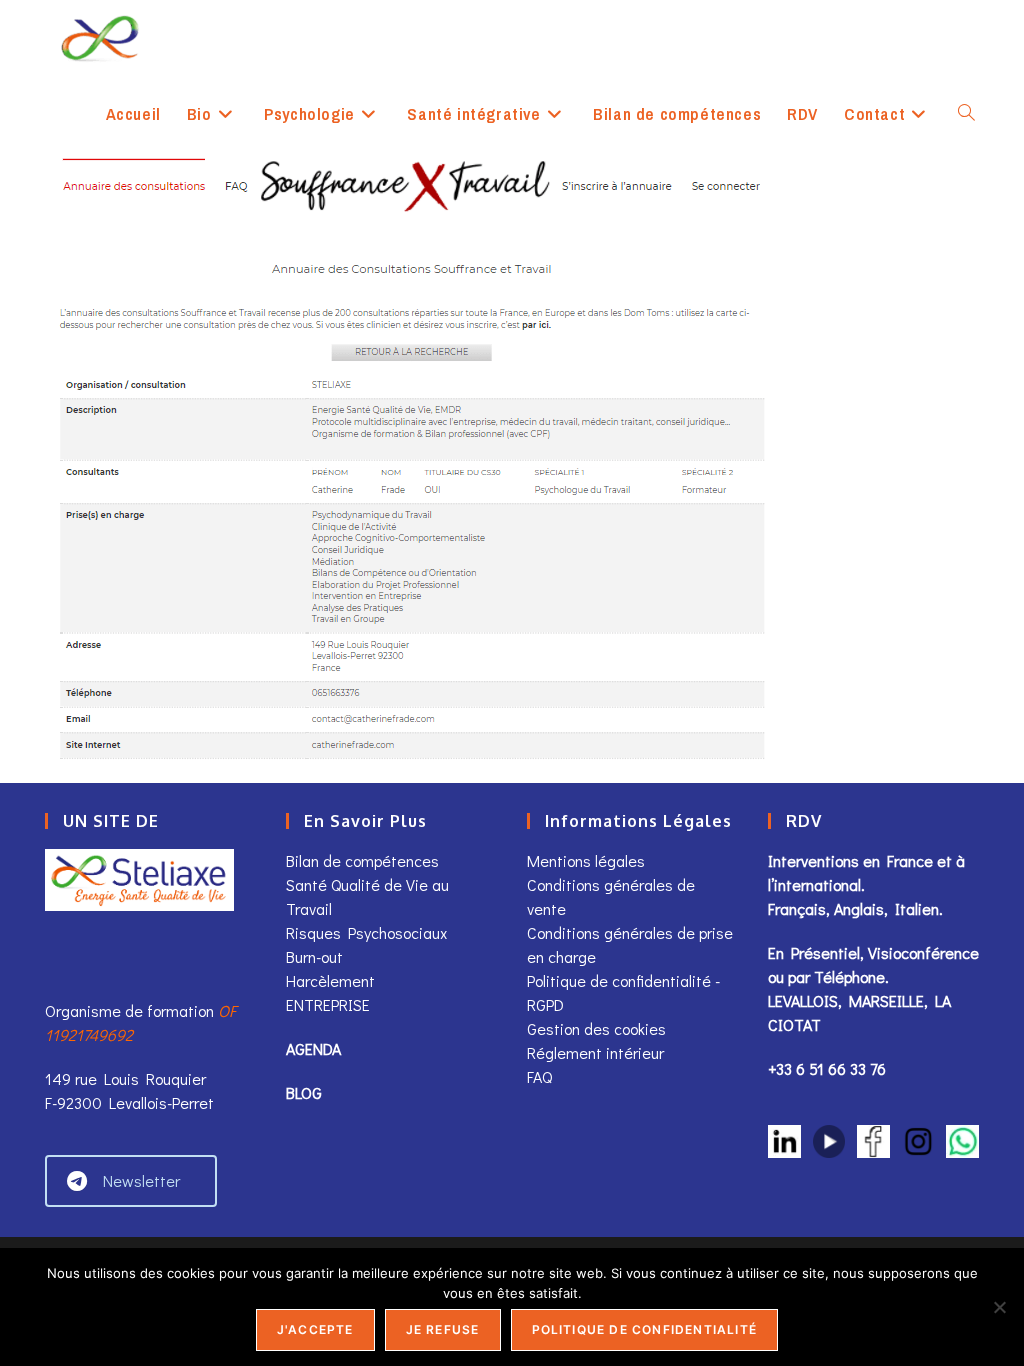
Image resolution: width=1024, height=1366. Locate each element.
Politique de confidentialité (645, 1329)
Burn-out (314, 956)
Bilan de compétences (362, 860)
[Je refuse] (999, 1307)
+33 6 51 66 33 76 (827, 1068)
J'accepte (315, 1329)
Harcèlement (330, 980)
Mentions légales (586, 860)
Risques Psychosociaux (366, 932)
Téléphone (849, 976)
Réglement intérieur (595, 1052)
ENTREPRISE (328, 1004)
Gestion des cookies (596, 1028)
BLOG (304, 1092)
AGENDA (313, 1048)
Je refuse (443, 1329)
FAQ (539, 1076)
